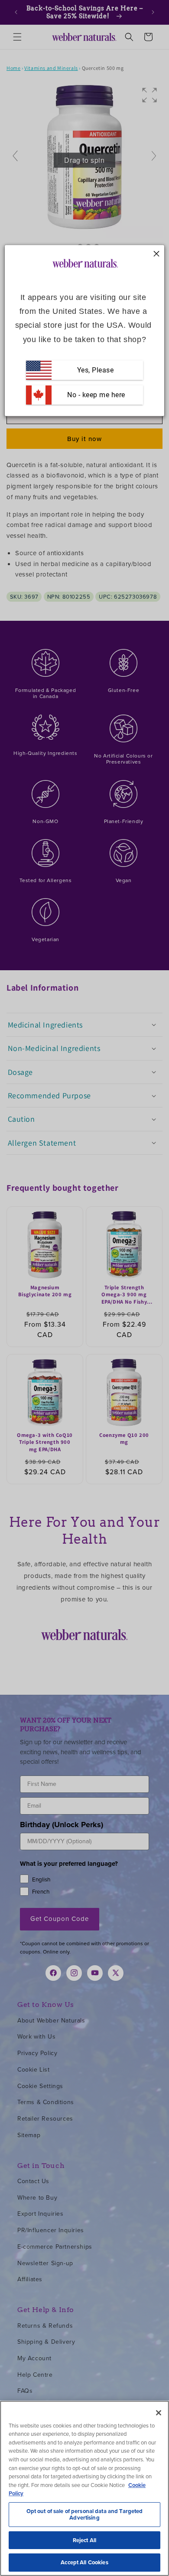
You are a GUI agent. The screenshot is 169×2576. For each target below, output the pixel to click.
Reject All (84, 2540)
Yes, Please (96, 370)
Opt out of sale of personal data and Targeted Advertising (85, 2515)
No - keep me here (95, 395)
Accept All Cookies (84, 2562)
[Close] (159, 2413)
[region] (84, 2488)
